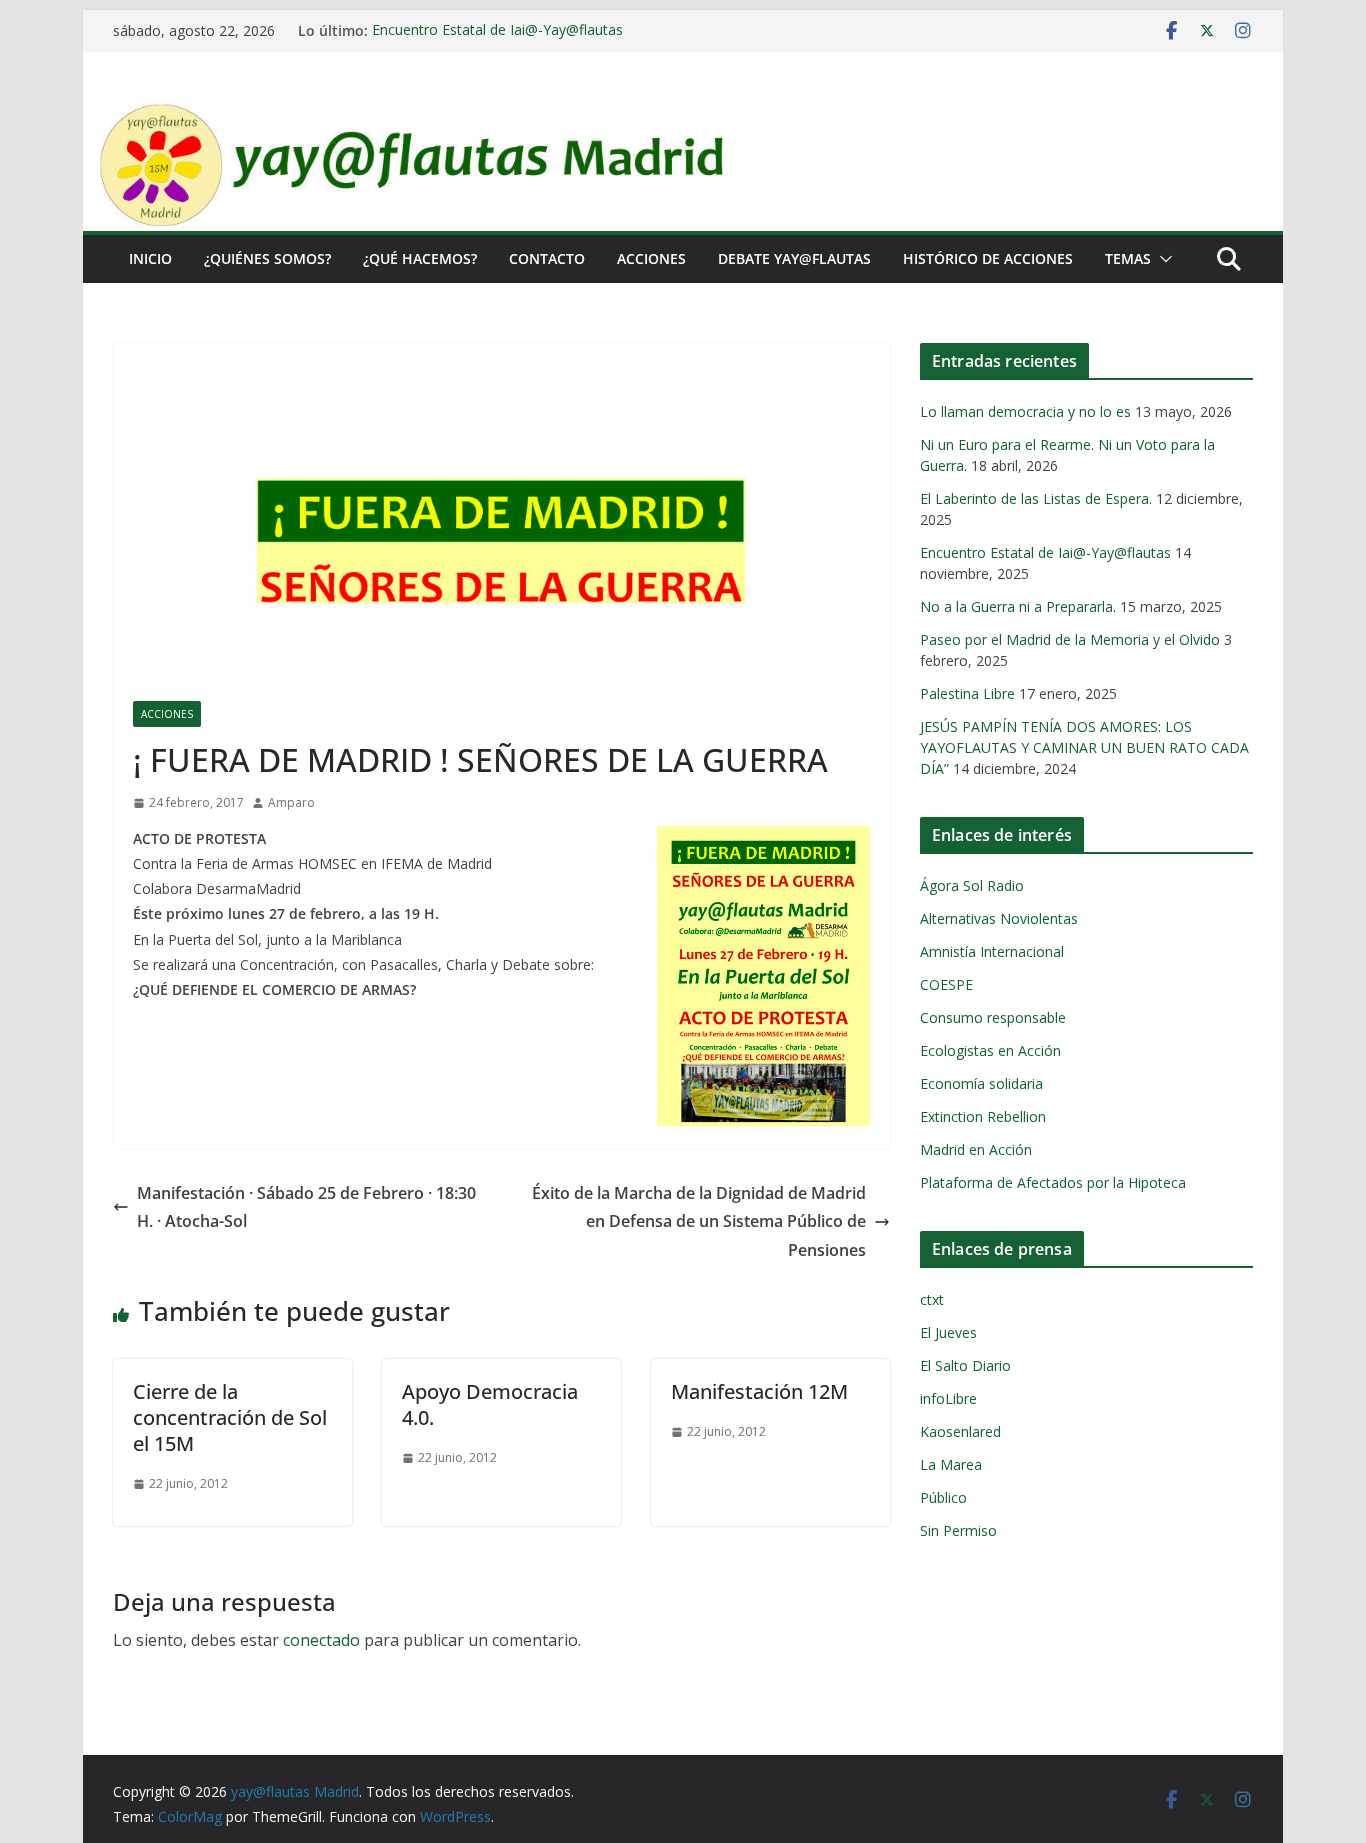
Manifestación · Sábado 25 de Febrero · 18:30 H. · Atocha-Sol (306, 1207)
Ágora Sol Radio (972, 885)
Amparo (291, 802)
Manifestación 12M (759, 1391)
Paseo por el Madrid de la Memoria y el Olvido (1070, 639)
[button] (1162, 259)
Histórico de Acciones (988, 258)
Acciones (651, 258)
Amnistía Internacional (992, 951)
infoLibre (948, 1398)
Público (943, 1497)
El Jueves (948, 1332)
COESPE (946, 984)
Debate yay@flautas (794, 258)
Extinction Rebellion (983, 1116)
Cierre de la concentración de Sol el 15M (230, 1417)
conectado (321, 1640)
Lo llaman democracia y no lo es (1025, 411)
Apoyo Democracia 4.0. (490, 1404)
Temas (1128, 258)
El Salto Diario (965, 1365)
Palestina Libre (967, 693)
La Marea (951, 1464)
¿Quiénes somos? (267, 258)
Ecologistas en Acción (990, 1050)
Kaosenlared (960, 1431)
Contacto (547, 258)
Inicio (150, 258)
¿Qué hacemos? (420, 258)
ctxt (932, 1299)
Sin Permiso (958, 1530)
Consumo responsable (993, 1017)
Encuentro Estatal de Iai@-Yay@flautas (497, 30)
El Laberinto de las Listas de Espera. (1036, 498)
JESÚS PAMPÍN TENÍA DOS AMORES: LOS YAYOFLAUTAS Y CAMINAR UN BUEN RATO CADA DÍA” (1084, 747)
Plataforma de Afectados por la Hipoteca (1053, 1182)
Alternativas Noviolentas (999, 918)
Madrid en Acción (976, 1149)
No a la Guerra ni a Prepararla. (1018, 606)
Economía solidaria (981, 1083)
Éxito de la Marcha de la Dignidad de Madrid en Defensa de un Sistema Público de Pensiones (699, 1222)
